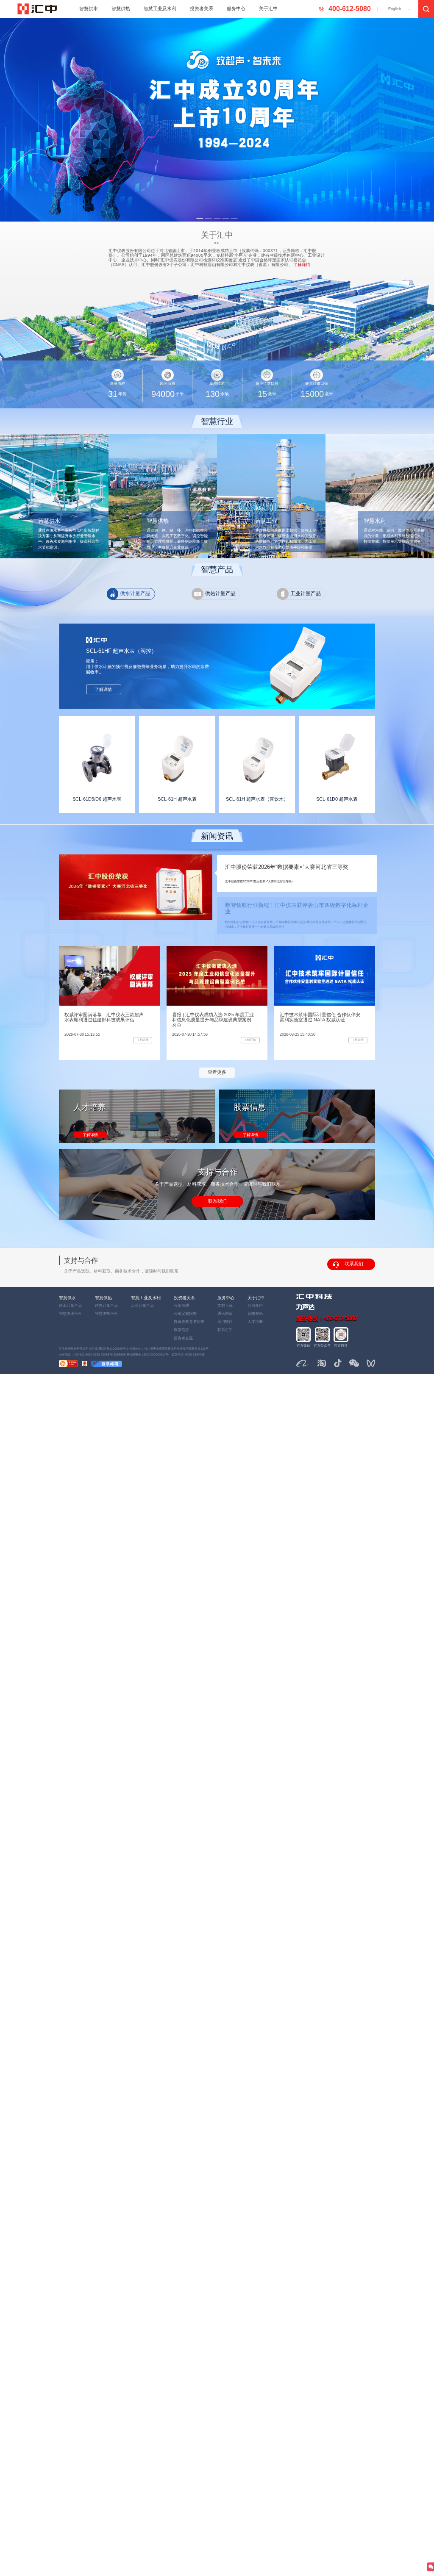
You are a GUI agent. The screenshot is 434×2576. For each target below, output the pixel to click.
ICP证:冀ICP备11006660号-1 (109, 1349)
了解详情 (90, 1135)
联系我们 (217, 1201)
